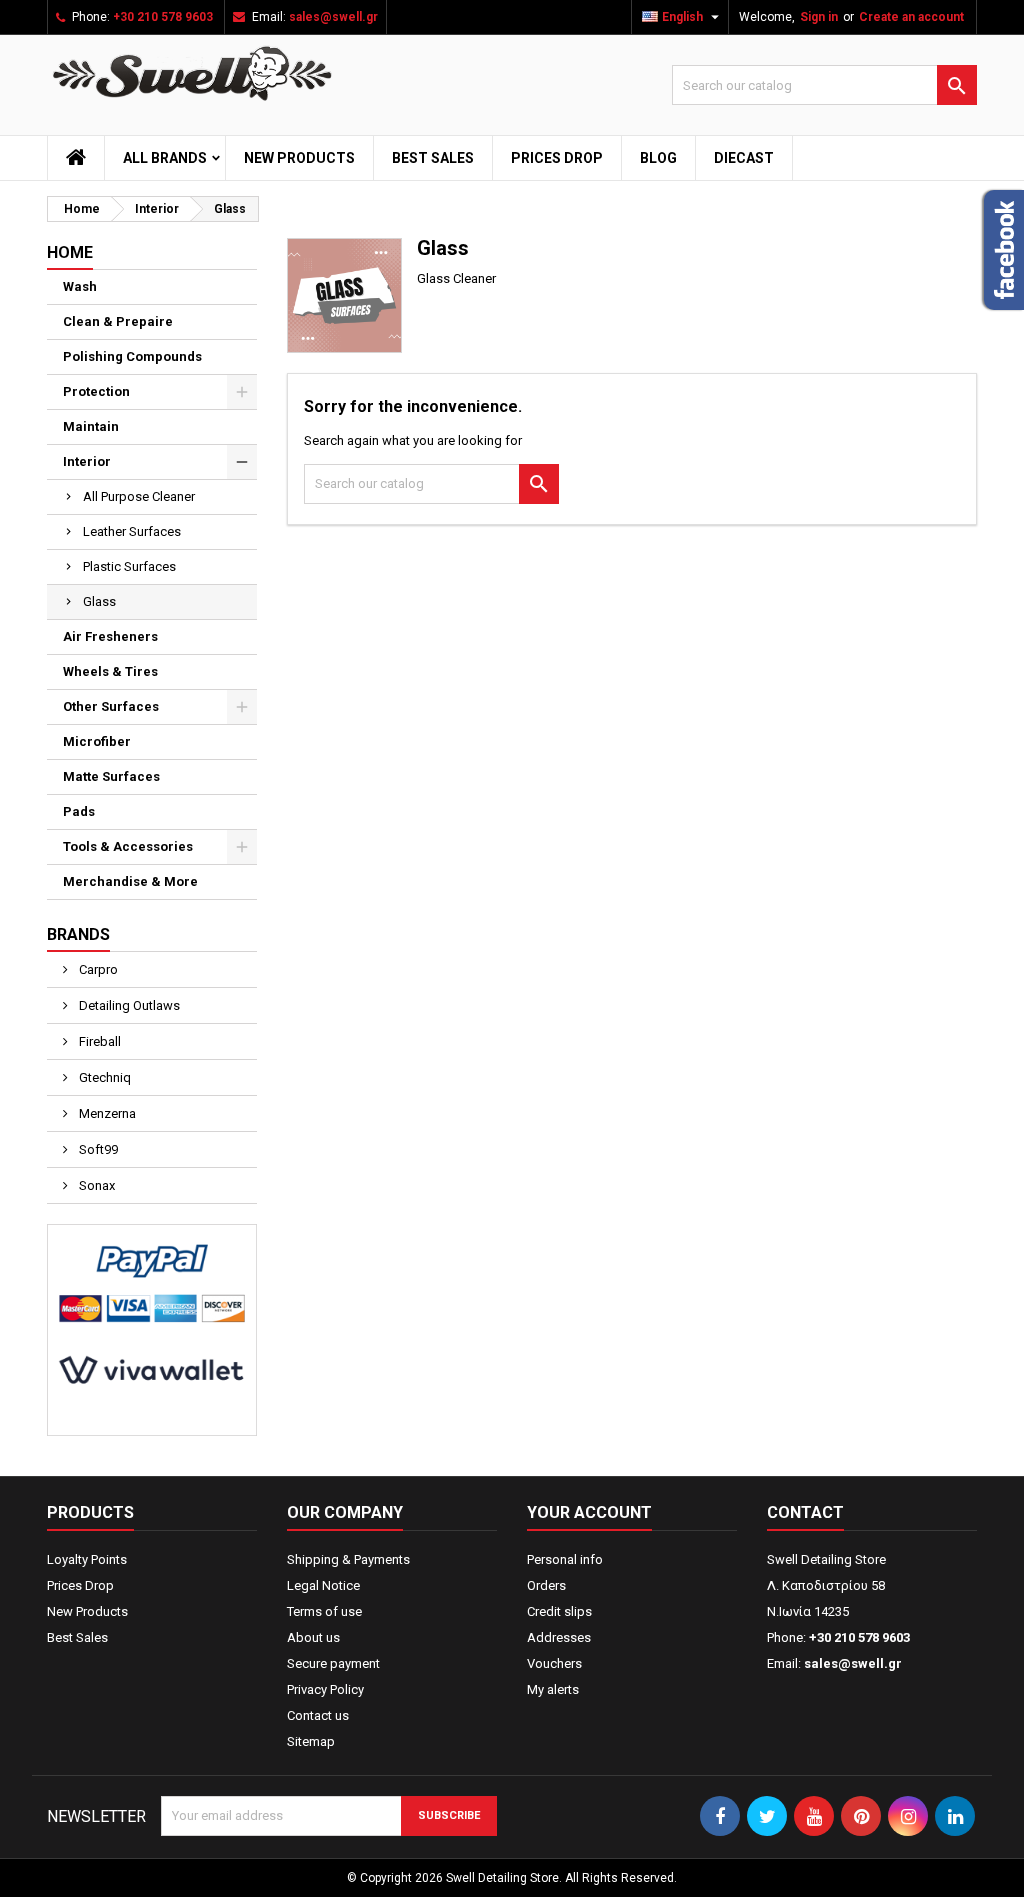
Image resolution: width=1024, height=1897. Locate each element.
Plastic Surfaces (129, 566)
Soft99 (97, 1149)
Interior (87, 461)
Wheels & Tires (110, 671)
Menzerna (106, 1113)
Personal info (565, 1559)
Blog (658, 158)
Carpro (97, 969)
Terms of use (324, 1611)
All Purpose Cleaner (139, 496)
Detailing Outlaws (128, 1005)
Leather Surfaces (132, 531)
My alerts (553, 1689)
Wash (80, 286)
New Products (299, 158)
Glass (99, 601)
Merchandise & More (130, 881)
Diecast (744, 158)
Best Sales (433, 158)
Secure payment (333, 1663)
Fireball (98, 1041)
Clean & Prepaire (118, 321)
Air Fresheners (110, 636)
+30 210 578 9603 (163, 17)
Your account (589, 1512)
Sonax (95, 1185)
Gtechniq (103, 1077)
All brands (165, 158)
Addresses (559, 1637)
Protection (96, 391)
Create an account (911, 17)
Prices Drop (557, 158)
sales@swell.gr (333, 17)
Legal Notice (323, 1585)
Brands (78, 934)
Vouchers (554, 1663)
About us (313, 1637)
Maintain (91, 426)
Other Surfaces (111, 706)
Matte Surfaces (111, 776)
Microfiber (97, 741)
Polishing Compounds (132, 356)
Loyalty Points (87, 1559)
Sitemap (311, 1741)
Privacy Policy (325, 1689)
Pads (79, 811)
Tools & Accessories (128, 846)
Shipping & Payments (348, 1559)
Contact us (318, 1715)
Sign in (819, 17)
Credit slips (559, 1611)
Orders (546, 1585)
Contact (805, 1512)
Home (70, 252)
